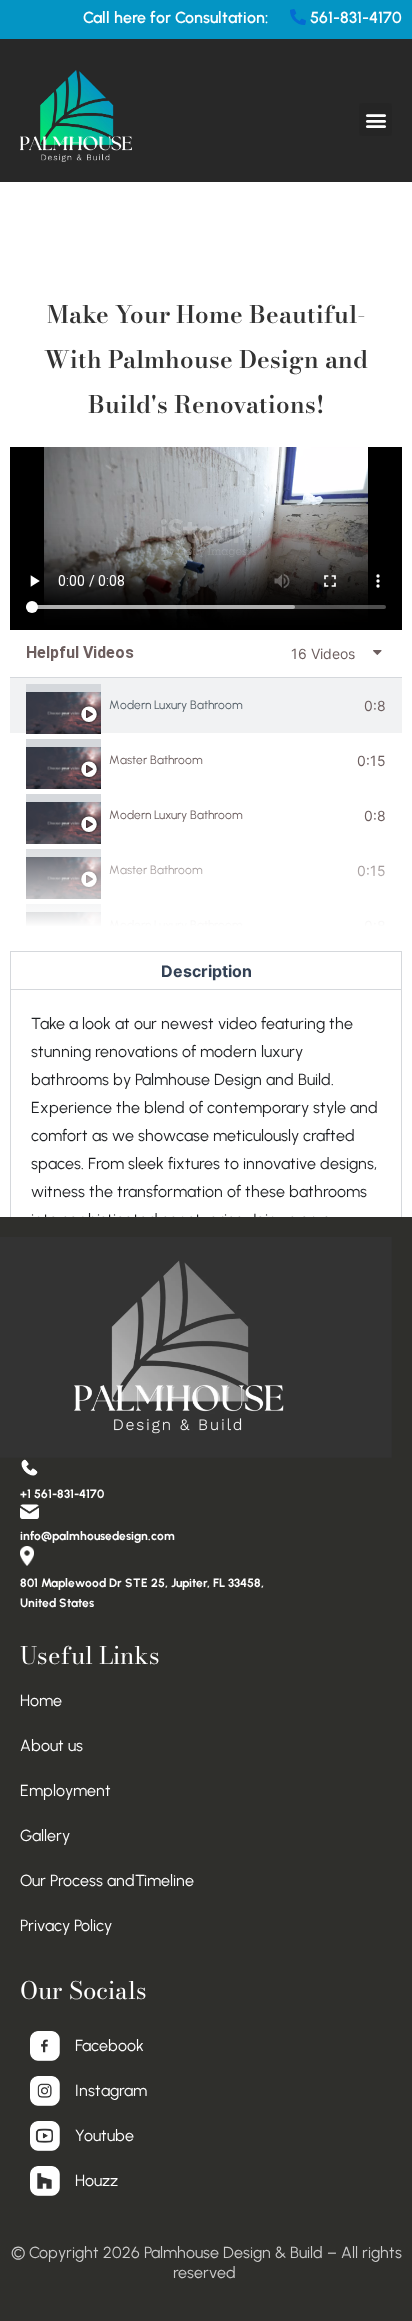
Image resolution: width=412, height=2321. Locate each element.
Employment (65, 1790)
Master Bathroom (156, 760)
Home (41, 1700)
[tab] (206, 705)
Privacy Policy (66, 1925)
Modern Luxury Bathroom (176, 705)
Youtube (104, 2135)
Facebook (109, 2045)
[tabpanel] (206, 538)
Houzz (96, 2180)
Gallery (45, 1835)
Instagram (111, 2090)
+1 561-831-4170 (62, 1494)
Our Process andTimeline (107, 1880)
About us (51, 1745)
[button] (375, 119)
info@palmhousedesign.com (97, 1536)
